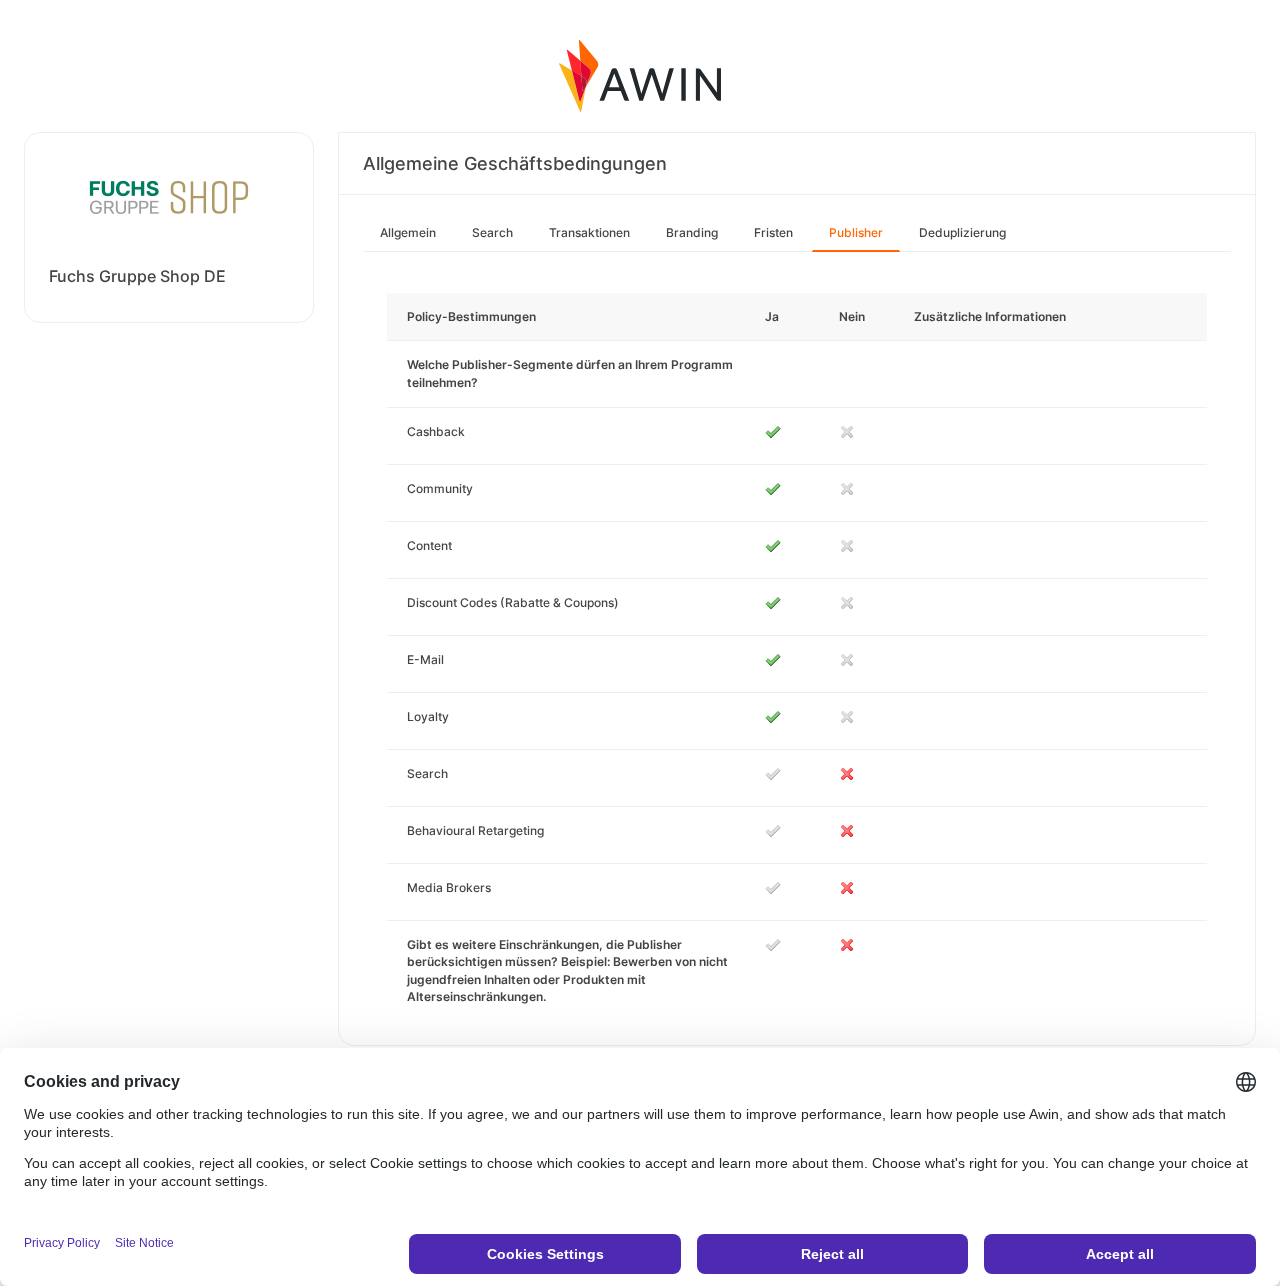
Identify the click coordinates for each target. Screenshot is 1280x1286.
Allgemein (408, 232)
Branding (692, 232)
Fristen (773, 232)
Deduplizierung (962, 232)
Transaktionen (589, 232)
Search (492, 232)
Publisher (856, 232)
